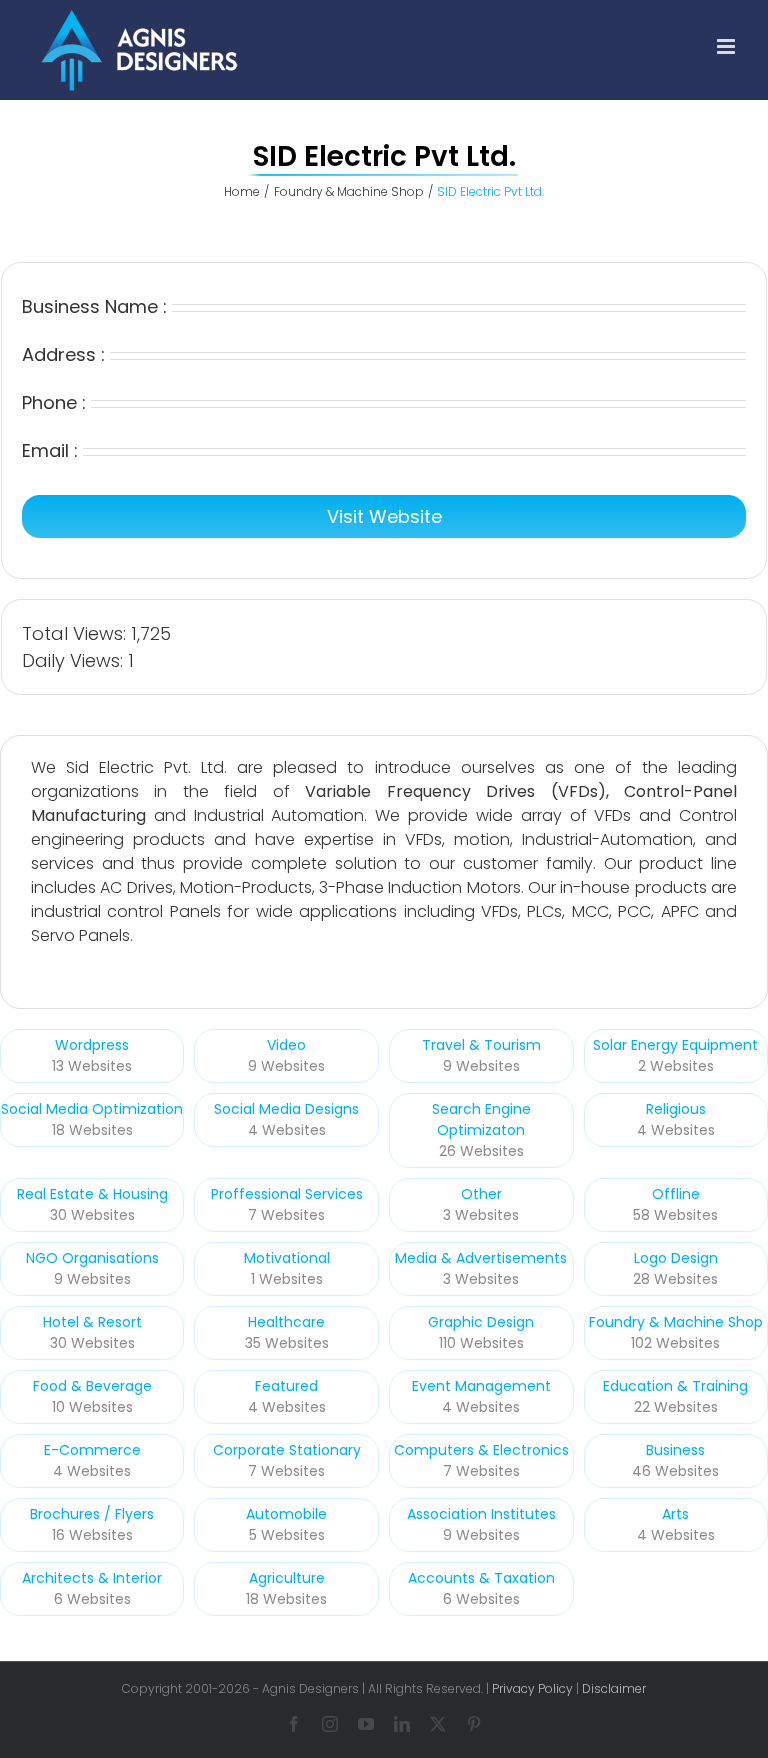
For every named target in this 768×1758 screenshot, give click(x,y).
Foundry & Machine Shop (676, 1322)
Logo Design (676, 1258)
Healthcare (286, 1322)
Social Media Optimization (92, 1109)
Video (286, 1045)
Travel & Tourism (481, 1045)
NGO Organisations (92, 1258)
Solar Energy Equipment (675, 1045)
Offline (676, 1194)
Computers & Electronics (481, 1450)
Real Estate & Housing (92, 1194)
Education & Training (675, 1386)
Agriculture (287, 1578)
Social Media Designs (286, 1109)
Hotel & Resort (92, 1322)
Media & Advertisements (481, 1258)
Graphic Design (481, 1322)
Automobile (286, 1514)
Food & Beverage (92, 1386)
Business (675, 1450)
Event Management (481, 1386)
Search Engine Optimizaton (481, 1119)
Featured (286, 1386)
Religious (676, 1109)
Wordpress (92, 1045)
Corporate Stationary (287, 1450)
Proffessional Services (287, 1194)
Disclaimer (614, 1688)
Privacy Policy (532, 1688)
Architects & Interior (92, 1578)
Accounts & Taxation (481, 1578)
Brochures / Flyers (92, 1514)
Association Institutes (481, 1514)
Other (481, 1194)
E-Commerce (92, 1450)
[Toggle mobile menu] (727, 46)
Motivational (287, 1258)
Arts (675, 1514)
